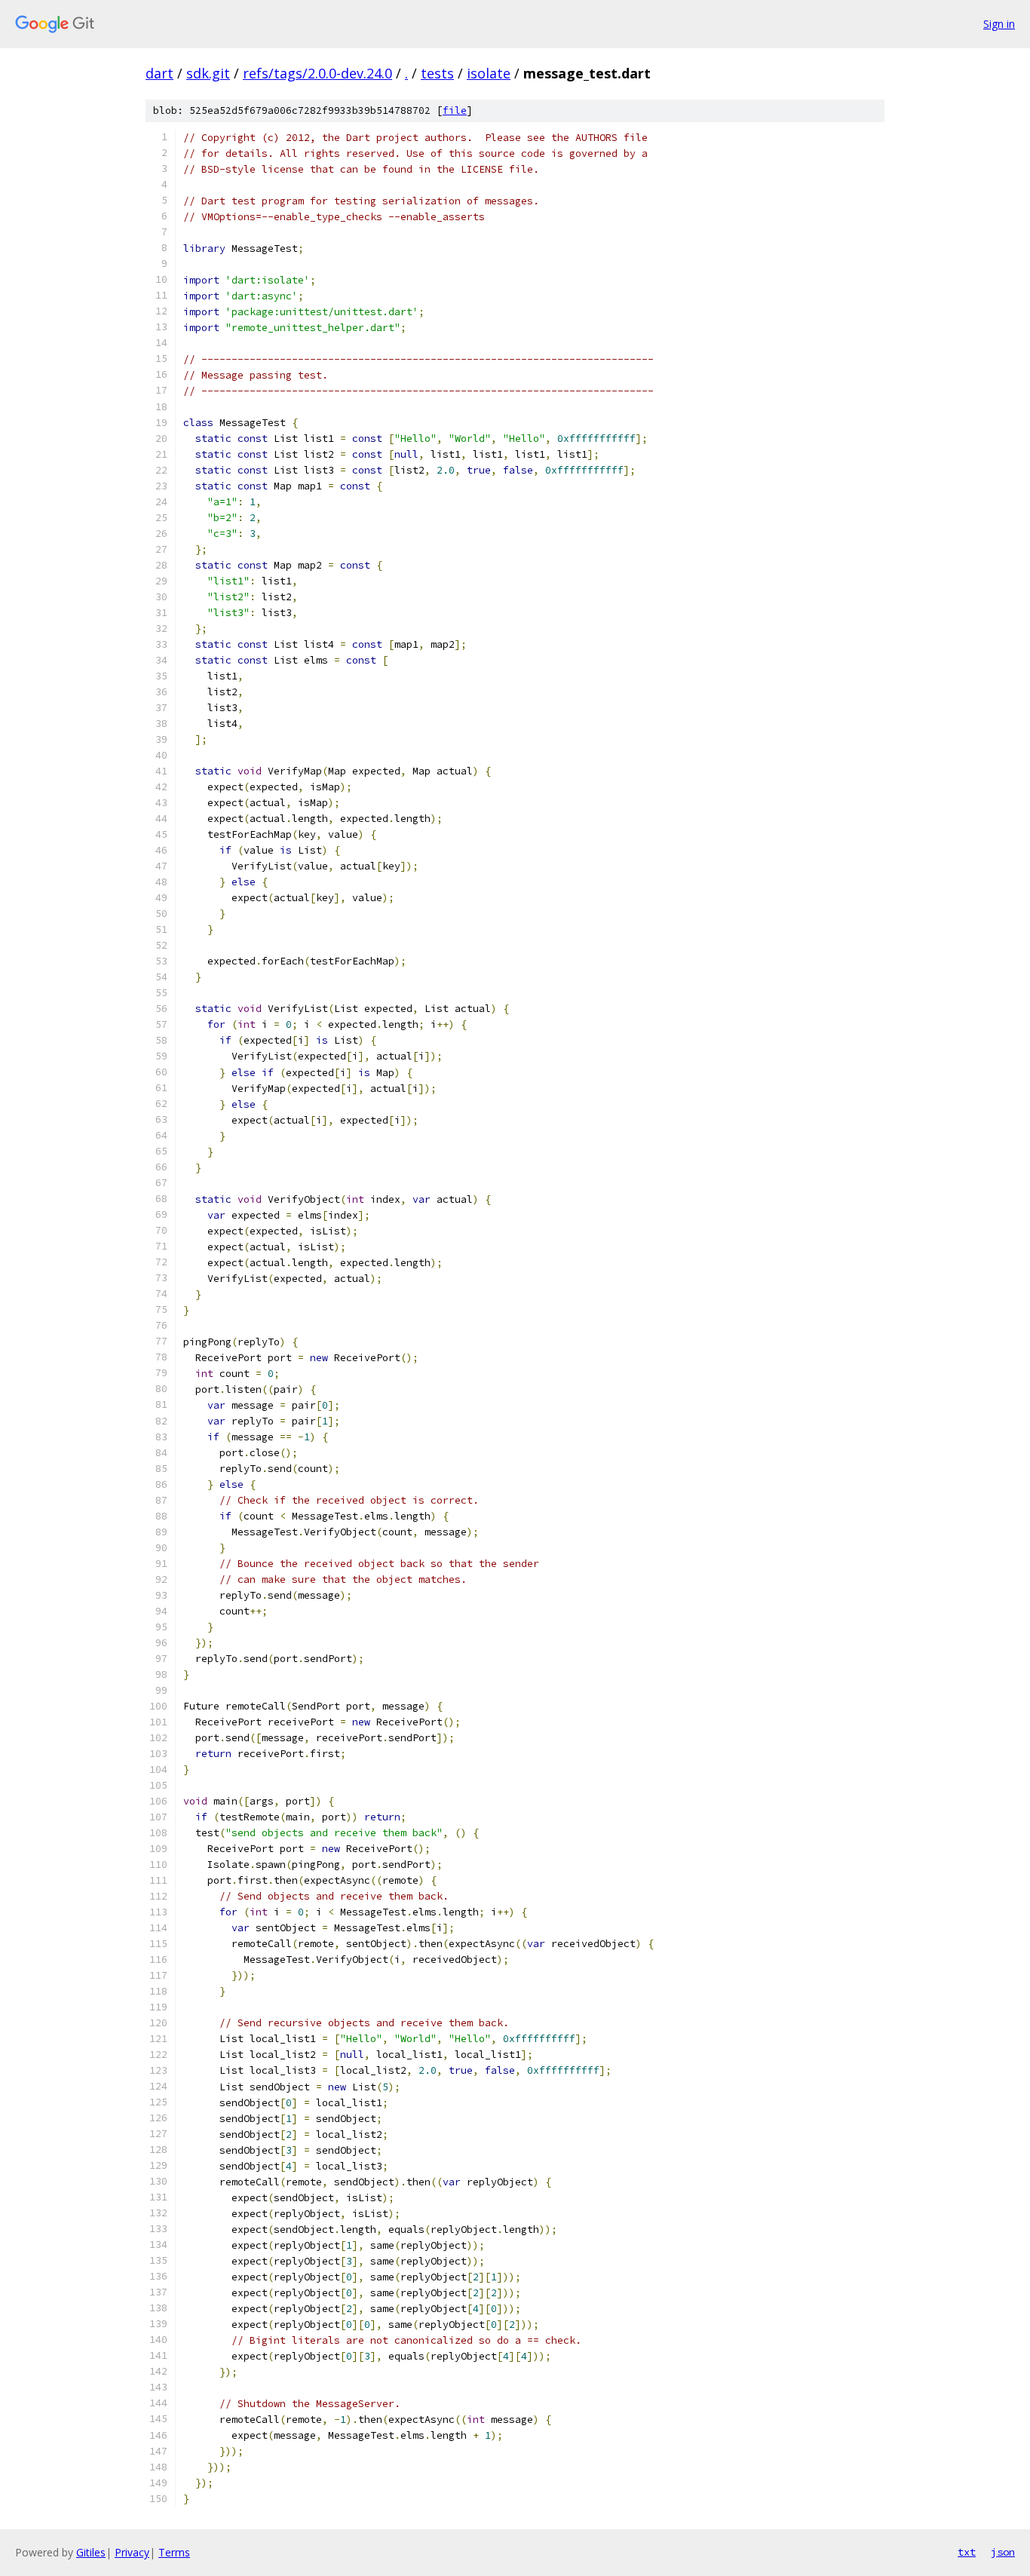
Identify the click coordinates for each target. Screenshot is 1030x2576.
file (455, 110)
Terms (174, 2552)
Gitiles (91, 2552)
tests (437, 73)
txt (967, 2552)
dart (159, 73)
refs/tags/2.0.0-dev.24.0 (317, 73)
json (1003, 2552)
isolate (489, 73)
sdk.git (208, 73)
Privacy (132, 2552)
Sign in (999, 24)
